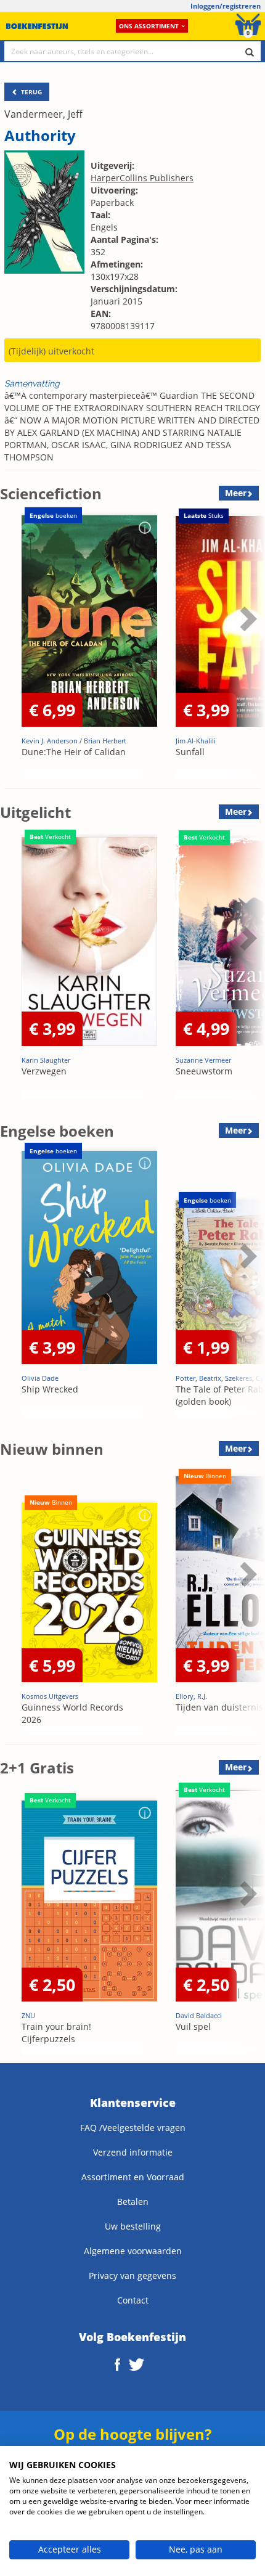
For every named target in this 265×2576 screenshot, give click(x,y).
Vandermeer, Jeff (43, 114)
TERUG (31, 92)
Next (247, 649)
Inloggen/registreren (226, 6)
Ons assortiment (149, 26)
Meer (236, 493)
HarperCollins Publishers (142, 178)
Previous (12, 649)
